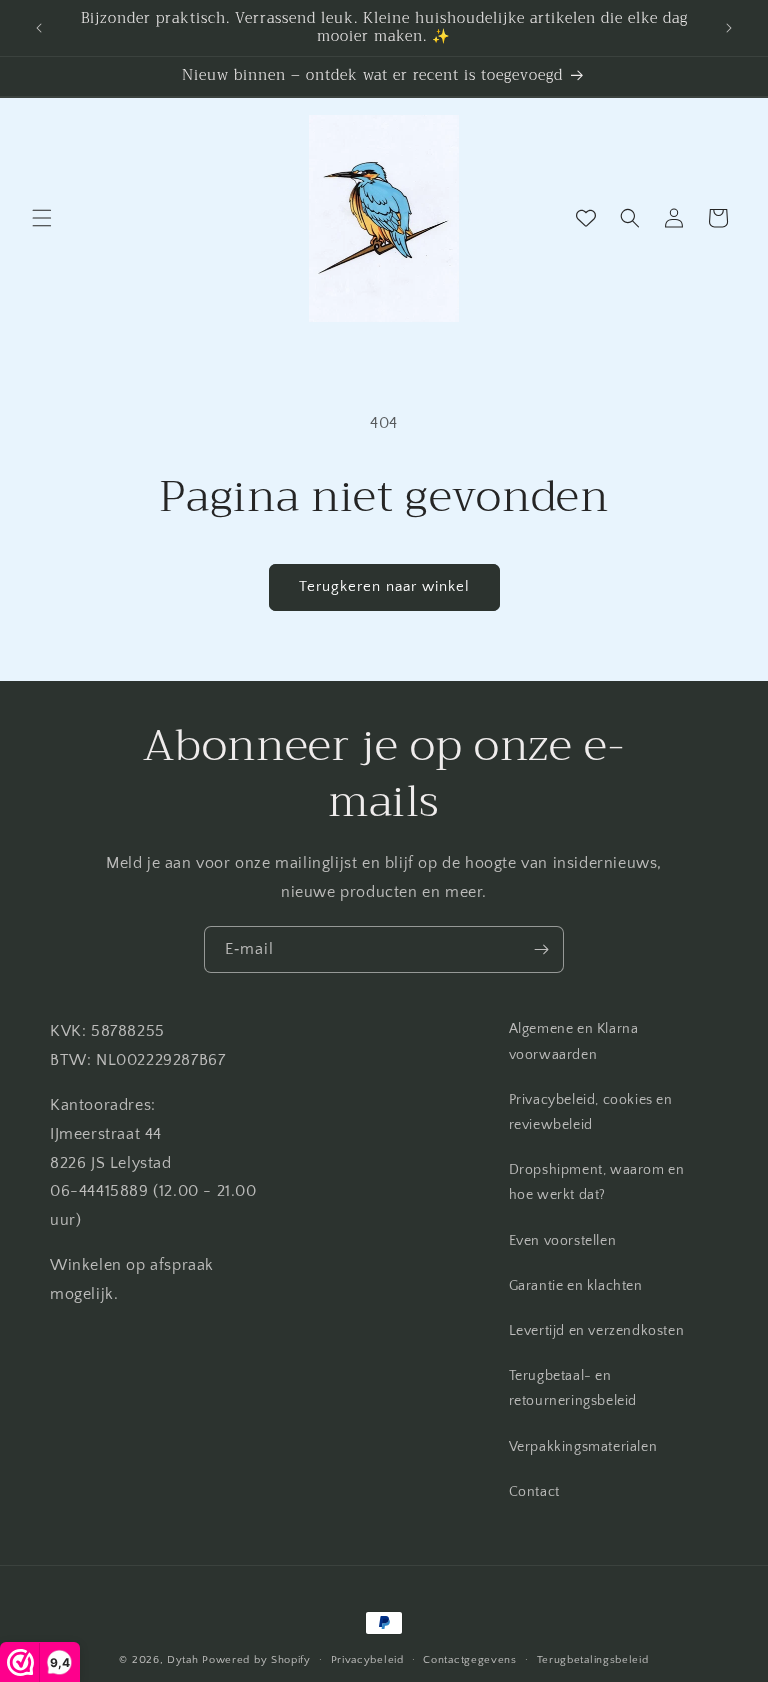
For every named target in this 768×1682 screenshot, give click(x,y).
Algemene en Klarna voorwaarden (574, 1041)
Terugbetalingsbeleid (593, 1660)
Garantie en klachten (576, 1286)
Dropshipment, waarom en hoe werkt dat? (597, 1182)
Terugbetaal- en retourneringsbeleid (573, 1388)
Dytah (183, 1660)
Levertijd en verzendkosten (597, 1331)
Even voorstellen (563, 1241)
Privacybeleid (367, 1660)
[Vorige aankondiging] (39, 28)
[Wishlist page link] (586, 218)
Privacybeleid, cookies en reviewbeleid (591, 1112)
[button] (42, 218)
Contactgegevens (470, 1660)
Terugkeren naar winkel (384, 586)
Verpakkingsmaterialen (583, 1447)
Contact (534, 1492)
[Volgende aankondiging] (729, 28)
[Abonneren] (541, 949)
